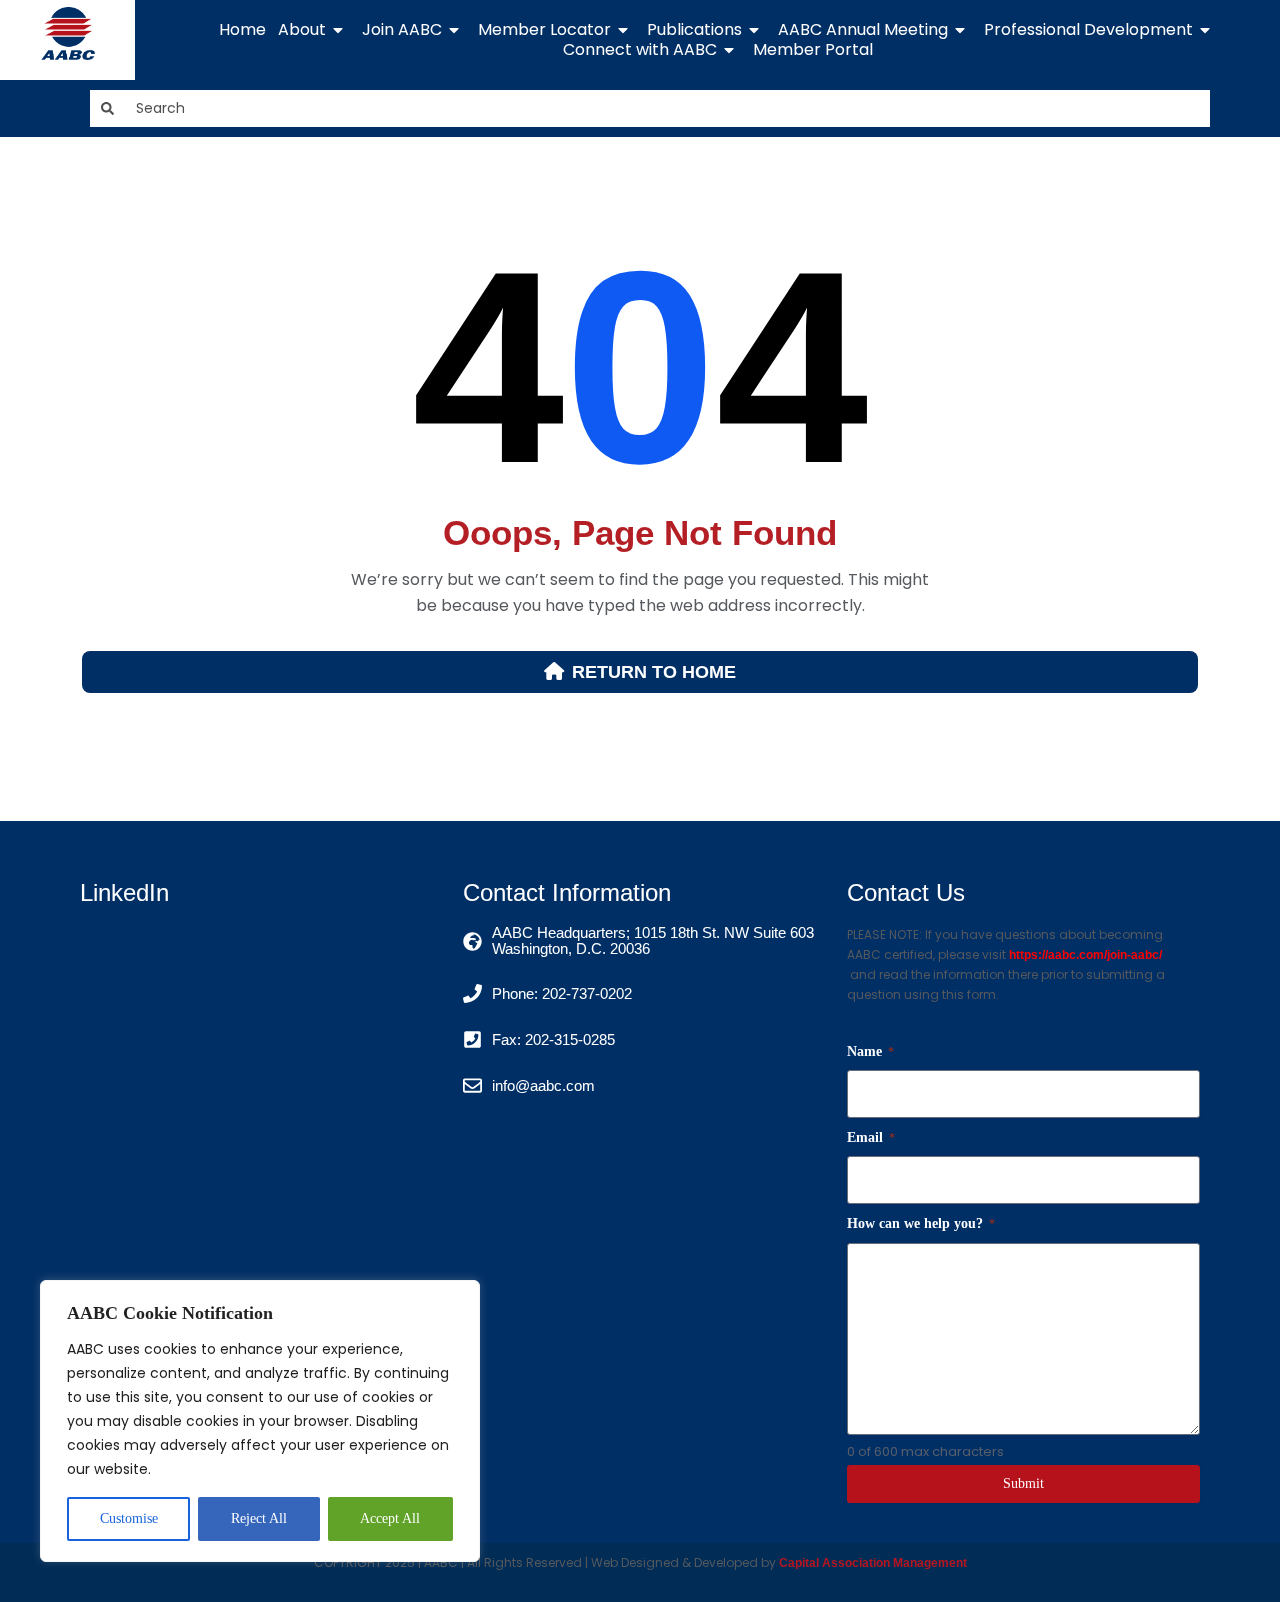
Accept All (390, 1518)
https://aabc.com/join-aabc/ (1085, 955)
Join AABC (402, 30)
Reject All (259, 1518)
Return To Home (654, 672)
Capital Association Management (871, 1563)
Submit (1023, 1483)
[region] (260, 1421)
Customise (129, 1518)
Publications (694, 30)
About (302, 30)
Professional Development (1088, 30)
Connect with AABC (640, 50)
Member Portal (813, 50)
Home (242, 30)
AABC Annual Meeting (863, 30)
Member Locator (544, 30)
